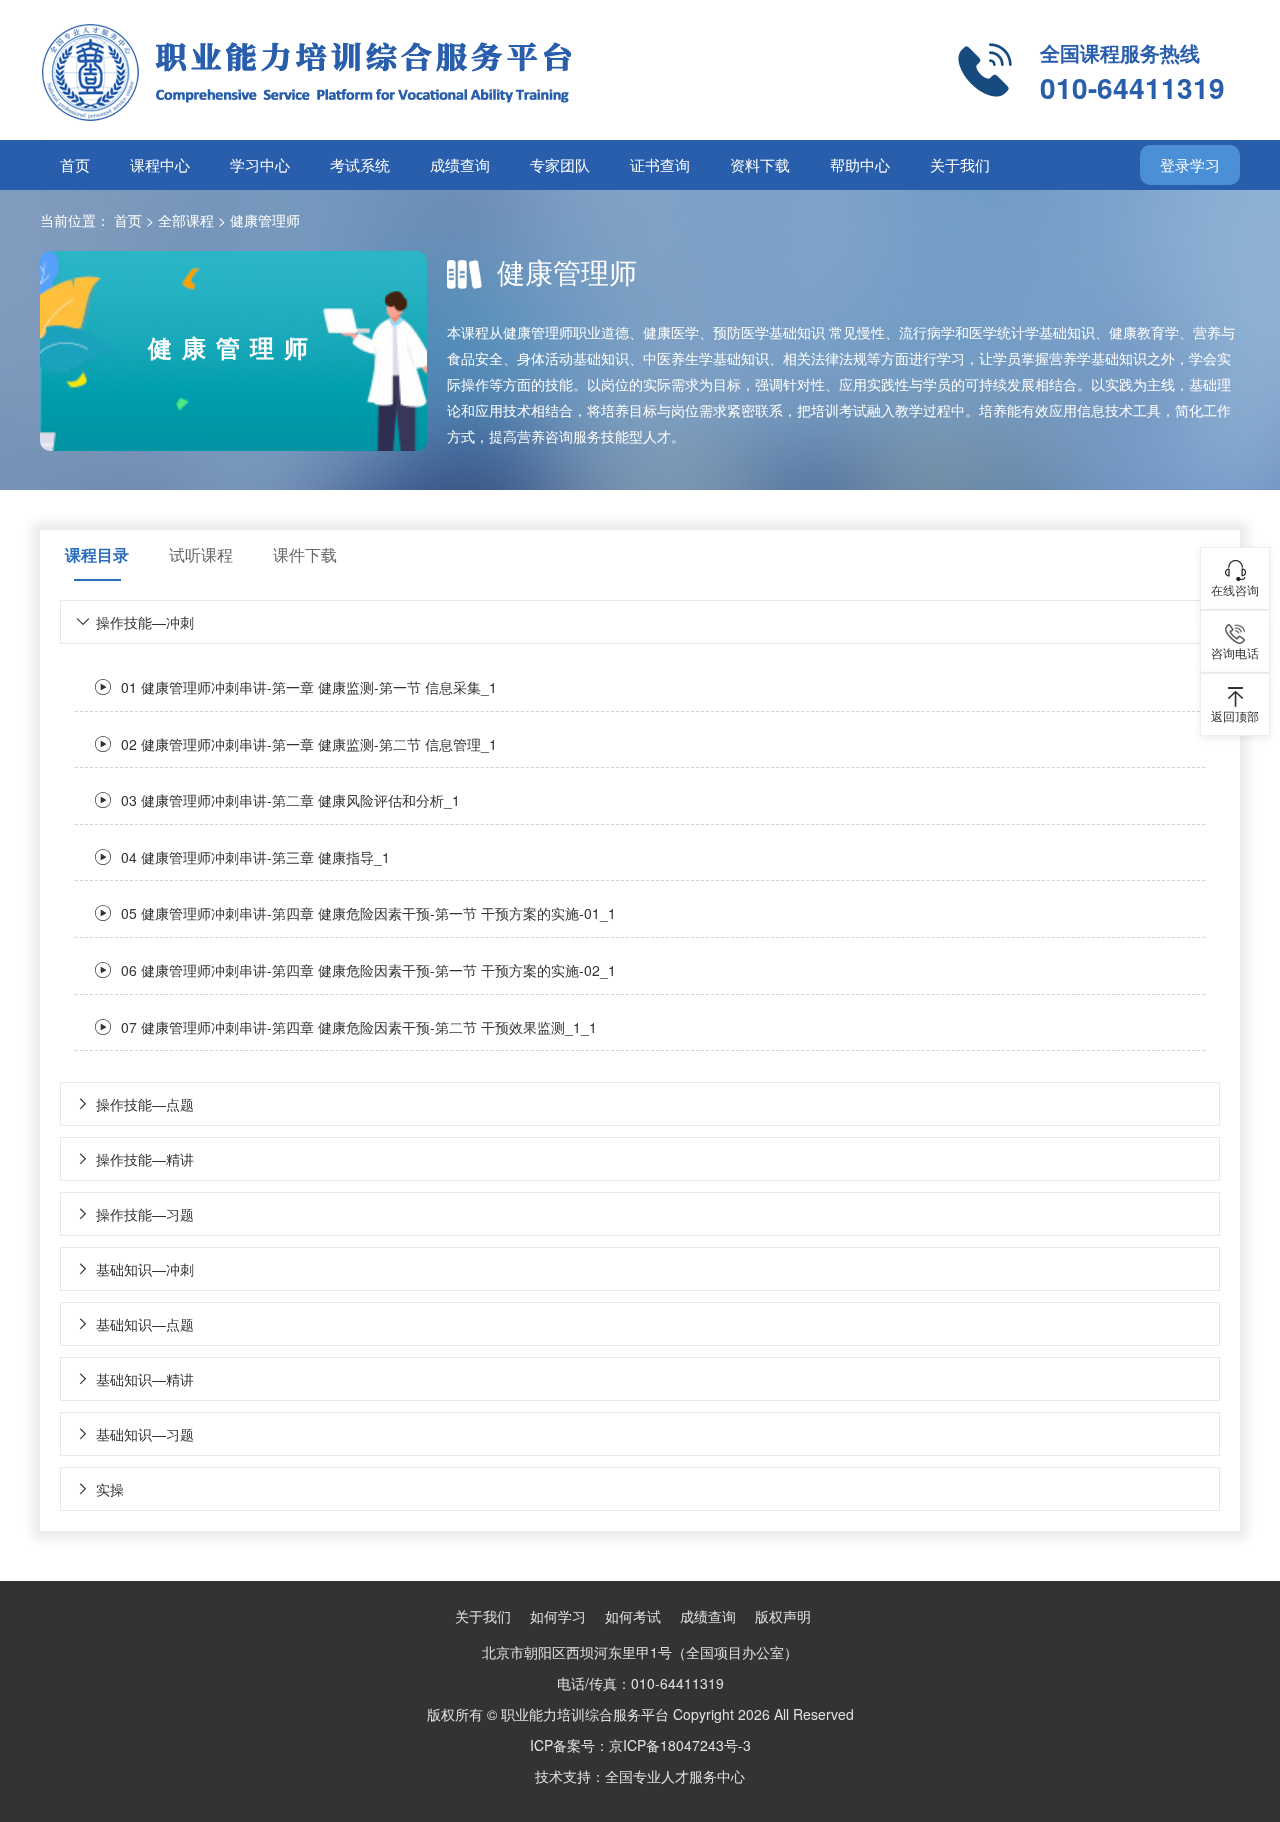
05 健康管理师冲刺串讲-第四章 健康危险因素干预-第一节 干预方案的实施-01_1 (368, 913)
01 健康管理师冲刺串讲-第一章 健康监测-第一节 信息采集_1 (309, 687)
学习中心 (260, 164)
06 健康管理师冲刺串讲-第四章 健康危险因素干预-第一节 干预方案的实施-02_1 (368, 970)
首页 (75, 164)
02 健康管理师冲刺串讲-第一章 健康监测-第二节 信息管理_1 (309, 744)
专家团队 (560, 164)
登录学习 (1190, 164)
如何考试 (633, 1616)
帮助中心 (860, 164)
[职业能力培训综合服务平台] (390, 70)
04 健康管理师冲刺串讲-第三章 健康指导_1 (255, 857)
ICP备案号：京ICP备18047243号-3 (640, 1745)
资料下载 (760, 164)
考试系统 (360, 164)
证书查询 (660, 164)
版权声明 (783, 1616)
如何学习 (558, 1616)
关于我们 (960, 164)
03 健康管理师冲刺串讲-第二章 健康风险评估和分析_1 (290, 800)
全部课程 (186, 220)
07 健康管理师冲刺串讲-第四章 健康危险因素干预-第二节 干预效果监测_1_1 (359, 1027)
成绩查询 (460, 164)
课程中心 (160, 164)
